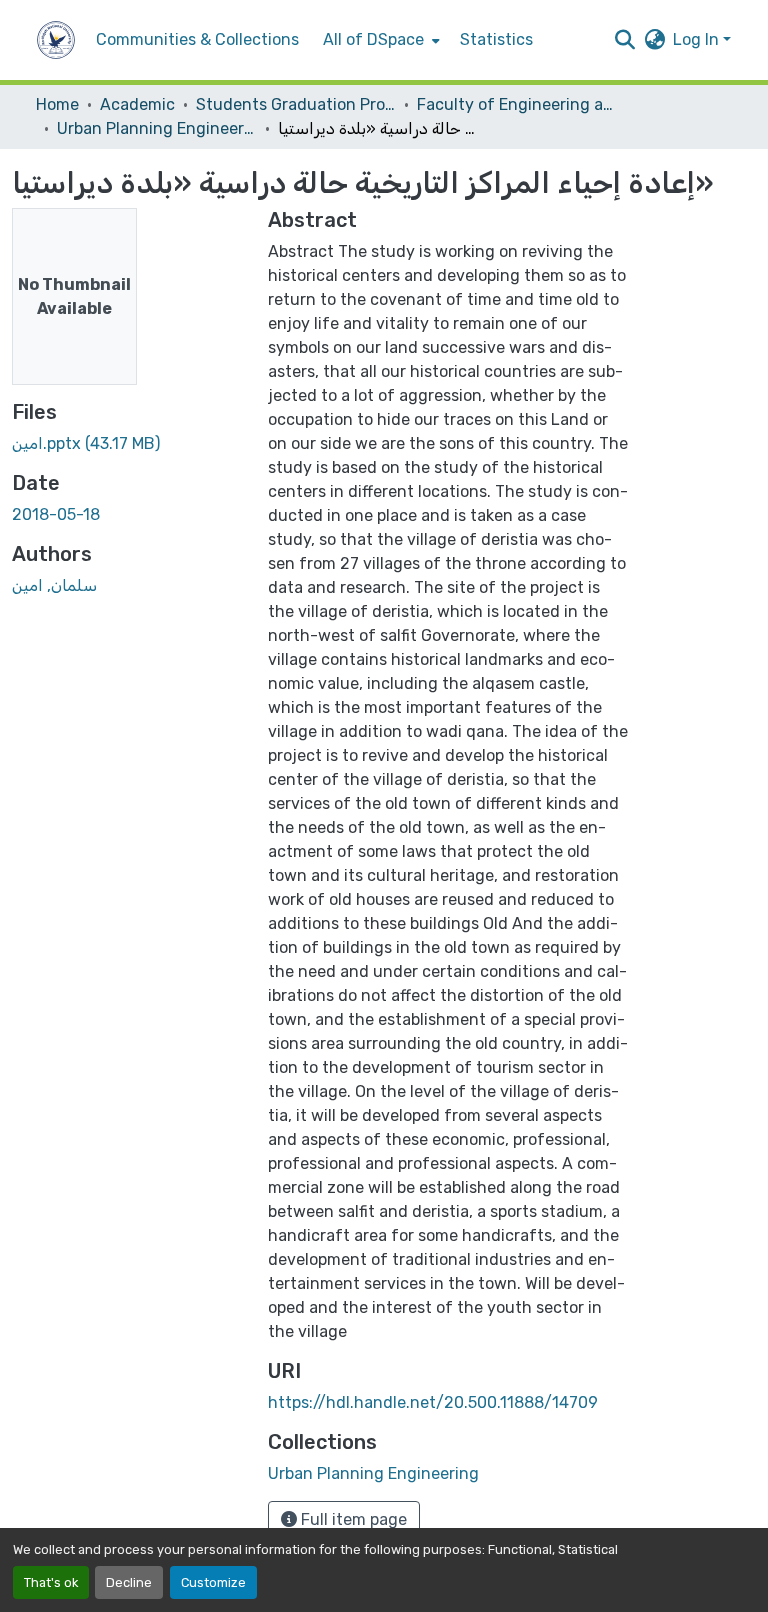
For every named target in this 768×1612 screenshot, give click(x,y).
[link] (128, 444)
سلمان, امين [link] (54, 585)
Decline (129, 1582)
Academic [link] (137, 104)
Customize (213, 1582)
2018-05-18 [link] (56, 514)
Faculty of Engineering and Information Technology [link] (517, 104)
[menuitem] (379, 40)
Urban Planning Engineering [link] (157, 128)
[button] (56, 40)
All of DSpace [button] (373, 39)
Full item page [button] (352, 1519)
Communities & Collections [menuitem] (197, 39)
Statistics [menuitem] (496, 39)
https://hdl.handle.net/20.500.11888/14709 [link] (433, 1402)
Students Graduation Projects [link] (296, 104)
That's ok (51, 1582)
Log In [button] (698, 39)
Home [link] (57, 104)
